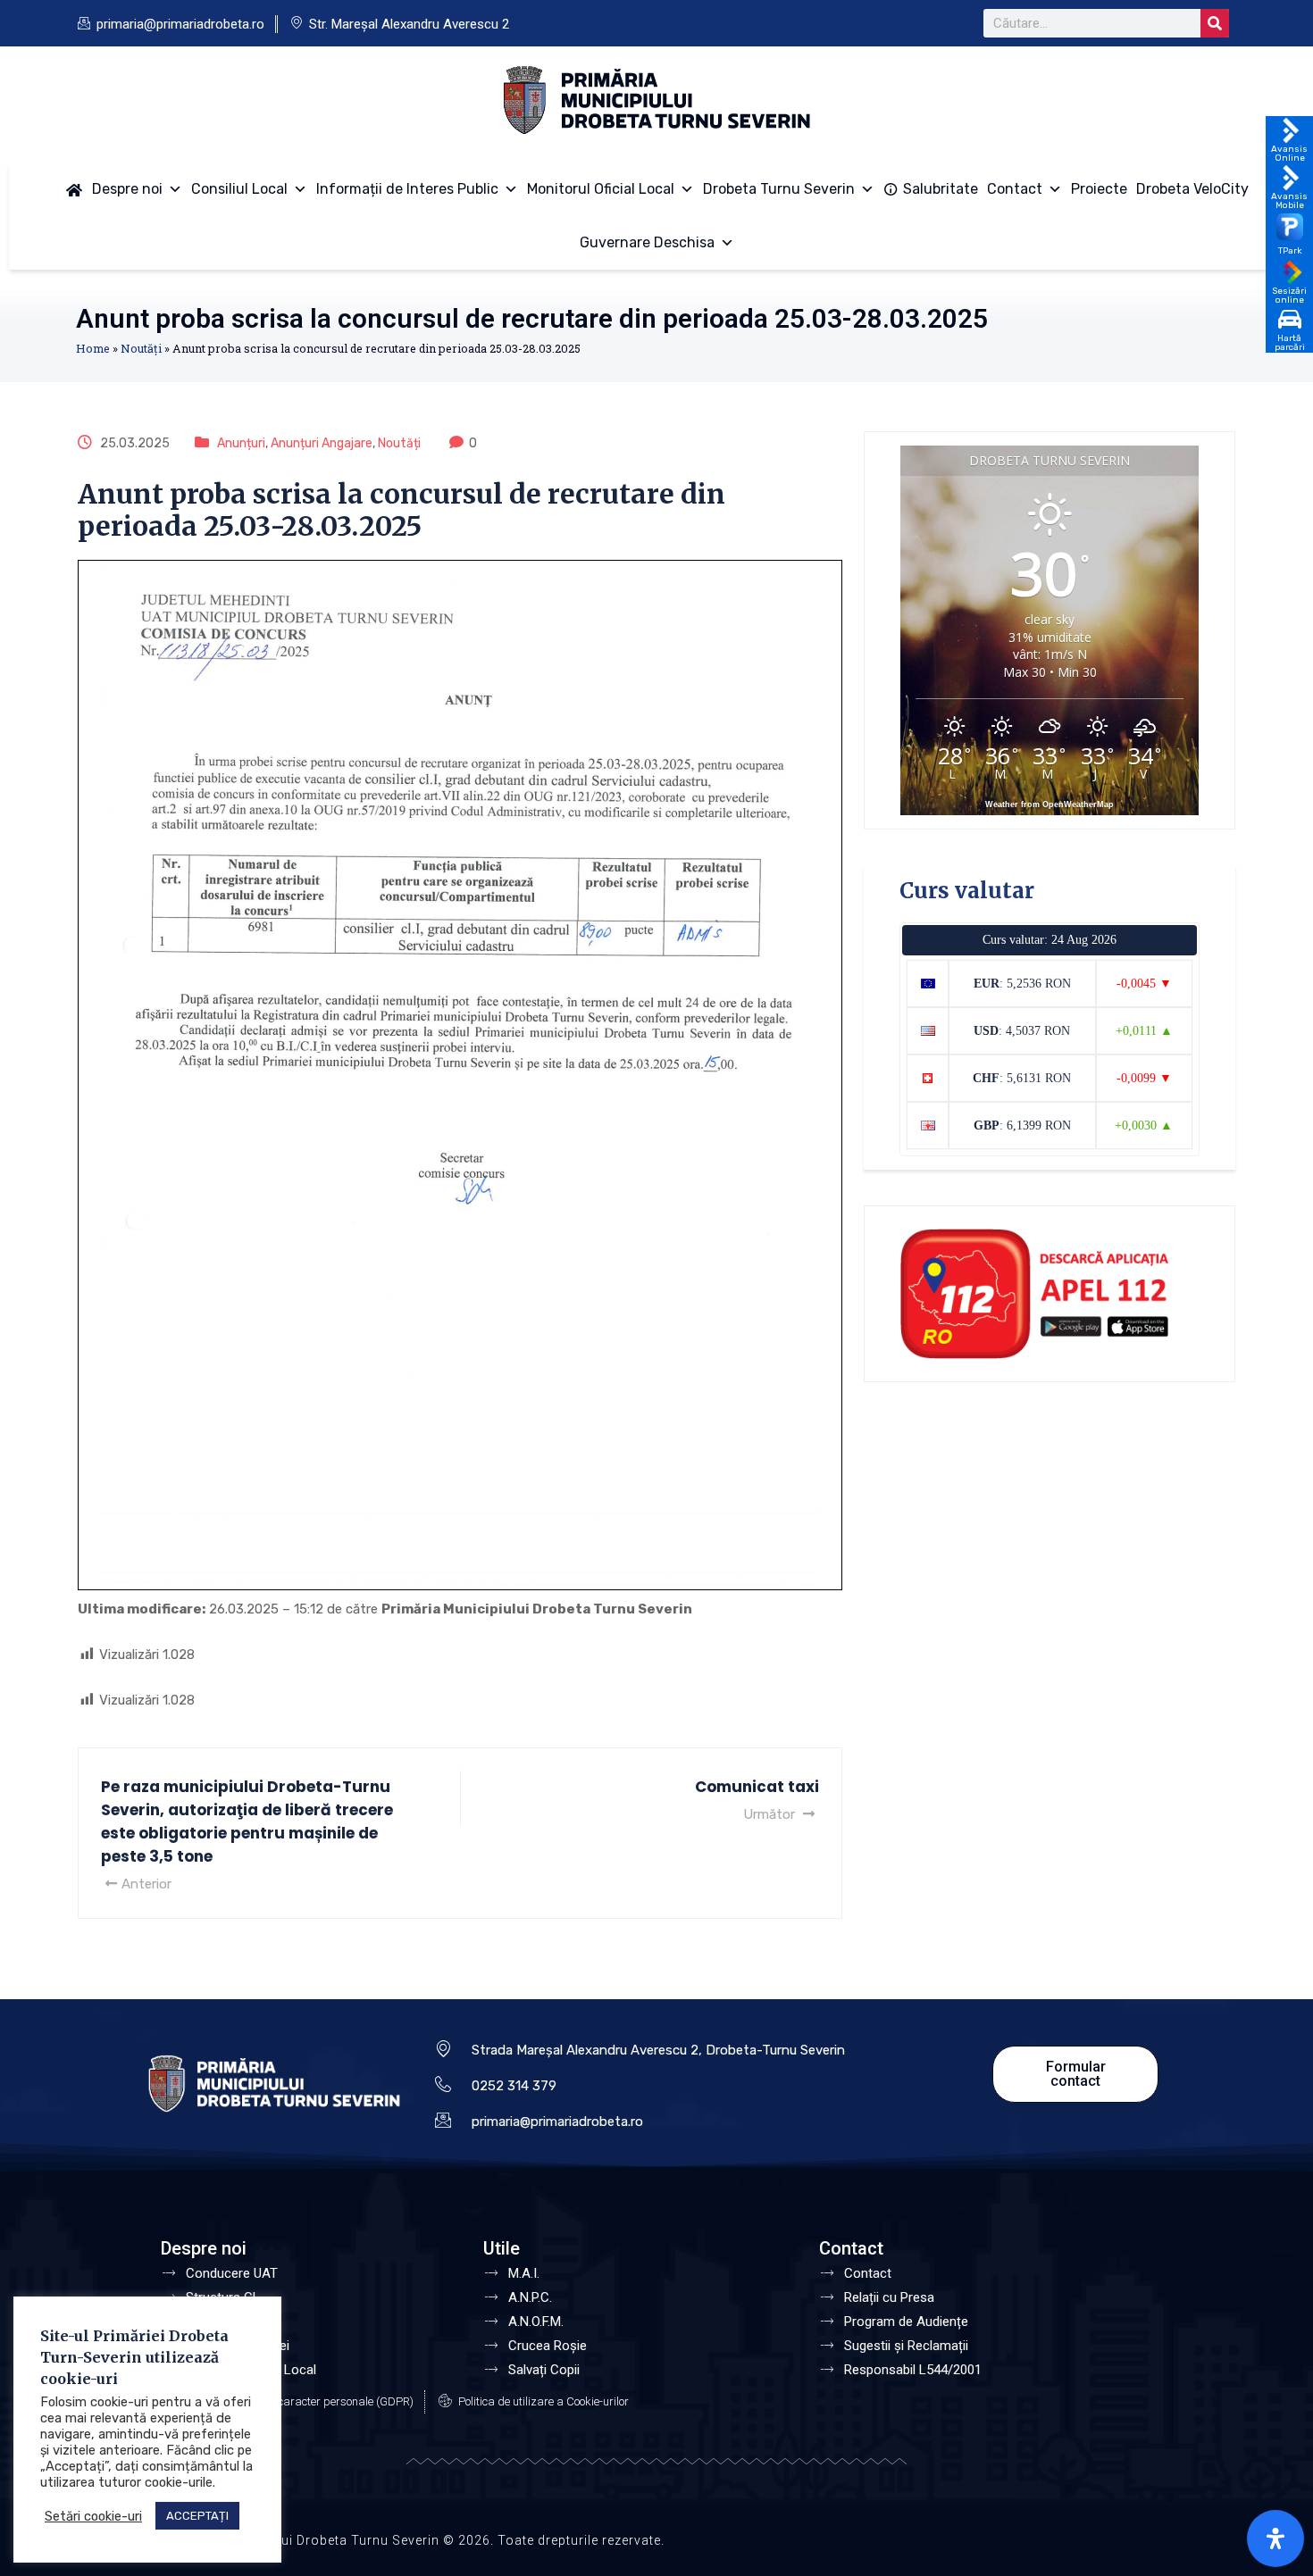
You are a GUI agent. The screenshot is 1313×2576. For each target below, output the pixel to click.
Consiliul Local (239, 189)
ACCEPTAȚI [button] (197, 2516)
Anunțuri (241, 443)
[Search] (1215, 23)
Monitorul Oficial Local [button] (601, 189)
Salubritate (941, 189)
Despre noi (127, 189)
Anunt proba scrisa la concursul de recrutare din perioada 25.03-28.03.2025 (532, 318)
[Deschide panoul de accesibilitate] (1275, 2538)
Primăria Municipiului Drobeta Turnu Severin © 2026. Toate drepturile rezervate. (410, 2540)
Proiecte (1099, 189)
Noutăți (141, 348)
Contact (1015, 189)
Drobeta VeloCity (1192, 189)
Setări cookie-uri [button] (93, 2516)
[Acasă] (74, 189)
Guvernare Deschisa (647, 242)
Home (93, 348)
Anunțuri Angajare (322, 443)
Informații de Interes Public (407, 189)
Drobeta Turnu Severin (779, 189)
